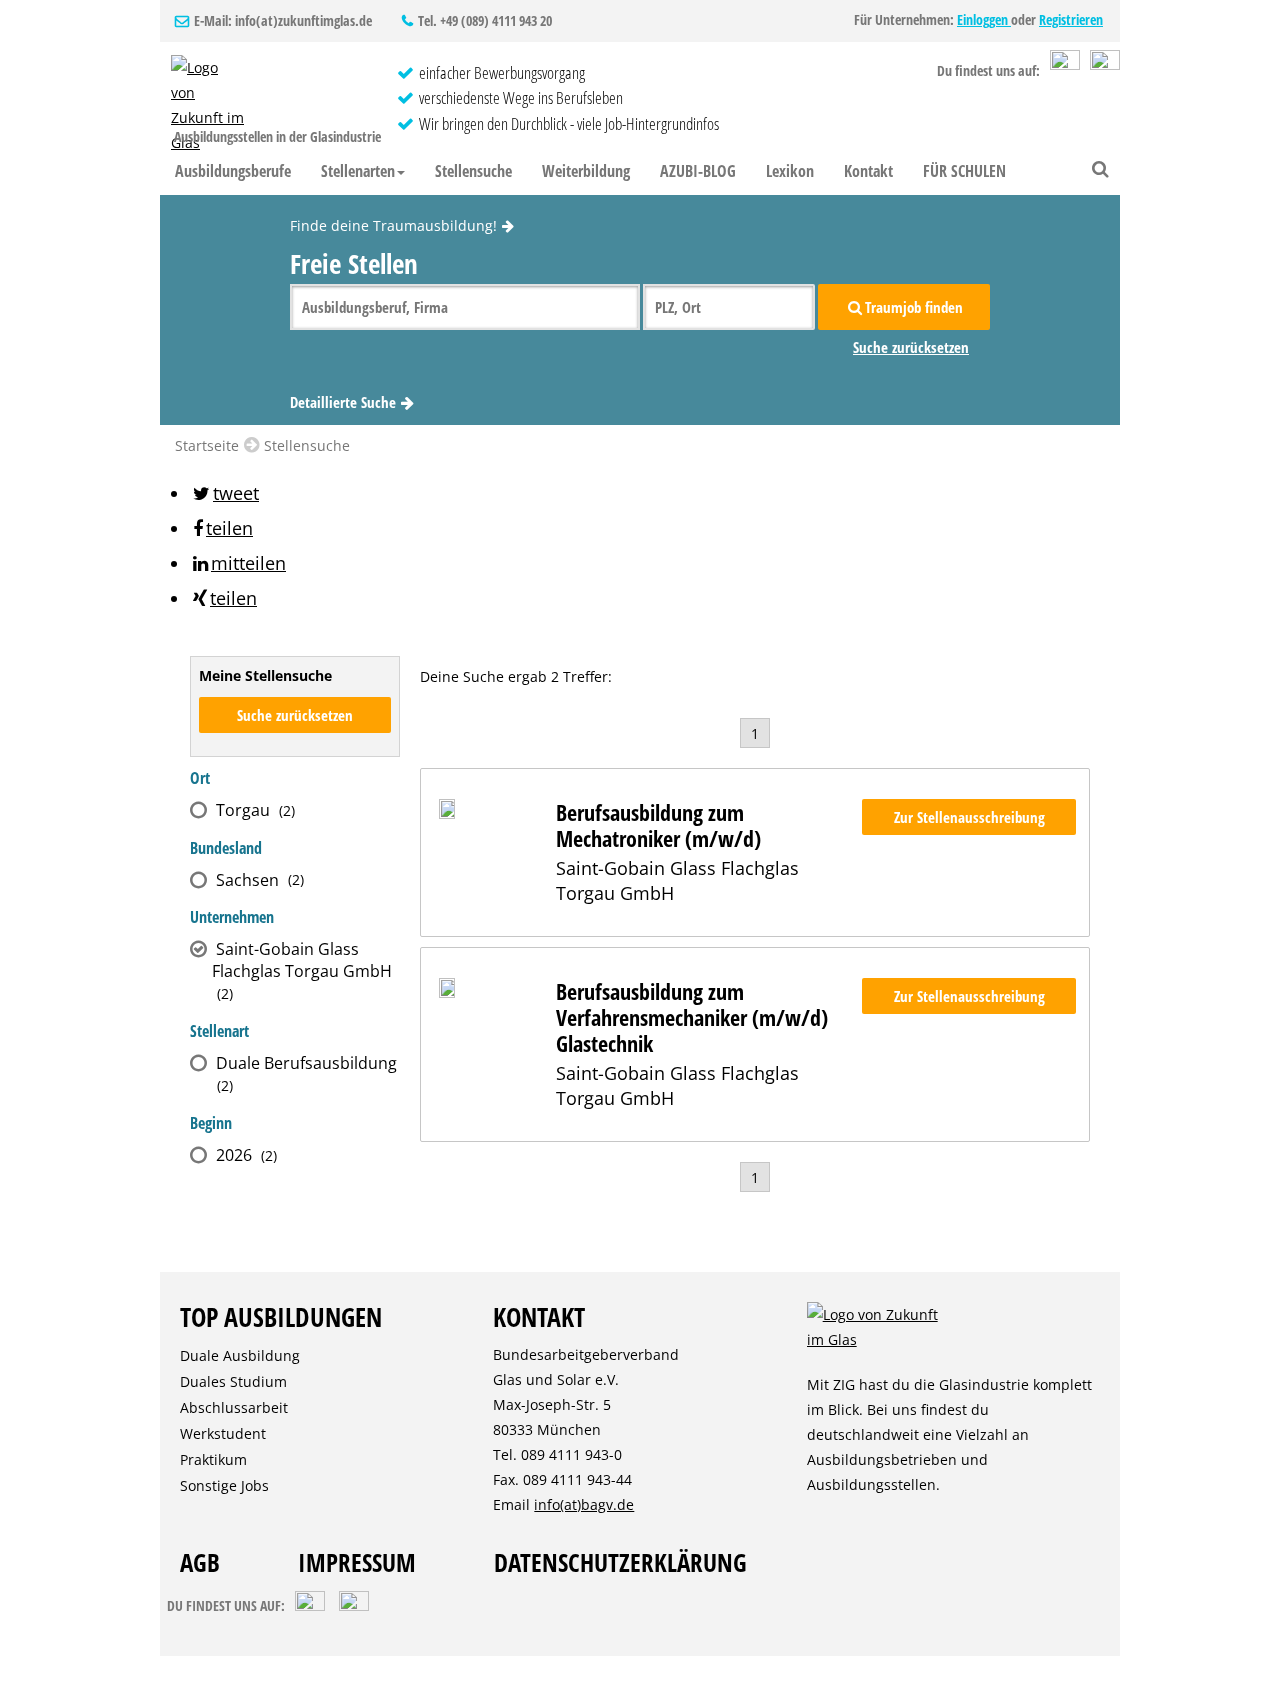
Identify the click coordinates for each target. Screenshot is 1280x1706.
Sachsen (256, 880)
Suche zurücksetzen (911, 347)
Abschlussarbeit (234, 1407)
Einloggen (984, 19)
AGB (200, 1562)
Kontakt (868, 171)
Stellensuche (473, 171)
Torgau (251, 810)
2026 (242, 1155)
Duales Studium (233, 1381)
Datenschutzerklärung (620, 1562)
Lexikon (790, 171)
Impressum (357, 1562)
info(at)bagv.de (584, 1504)
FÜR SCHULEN (964, 171)
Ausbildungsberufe (233, 171)
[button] (224, 493)
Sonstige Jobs (224, 1485)
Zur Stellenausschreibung (969, 817)
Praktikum (213, 1459)
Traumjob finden (914, 307)
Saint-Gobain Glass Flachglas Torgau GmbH (302, 970)
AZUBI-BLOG (698, 171)
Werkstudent (223, 1433)
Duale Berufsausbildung (304, 1073)
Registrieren (1071, 19)
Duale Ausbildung (240, 1355)
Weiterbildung (586, 171)
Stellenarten (358, 171)
